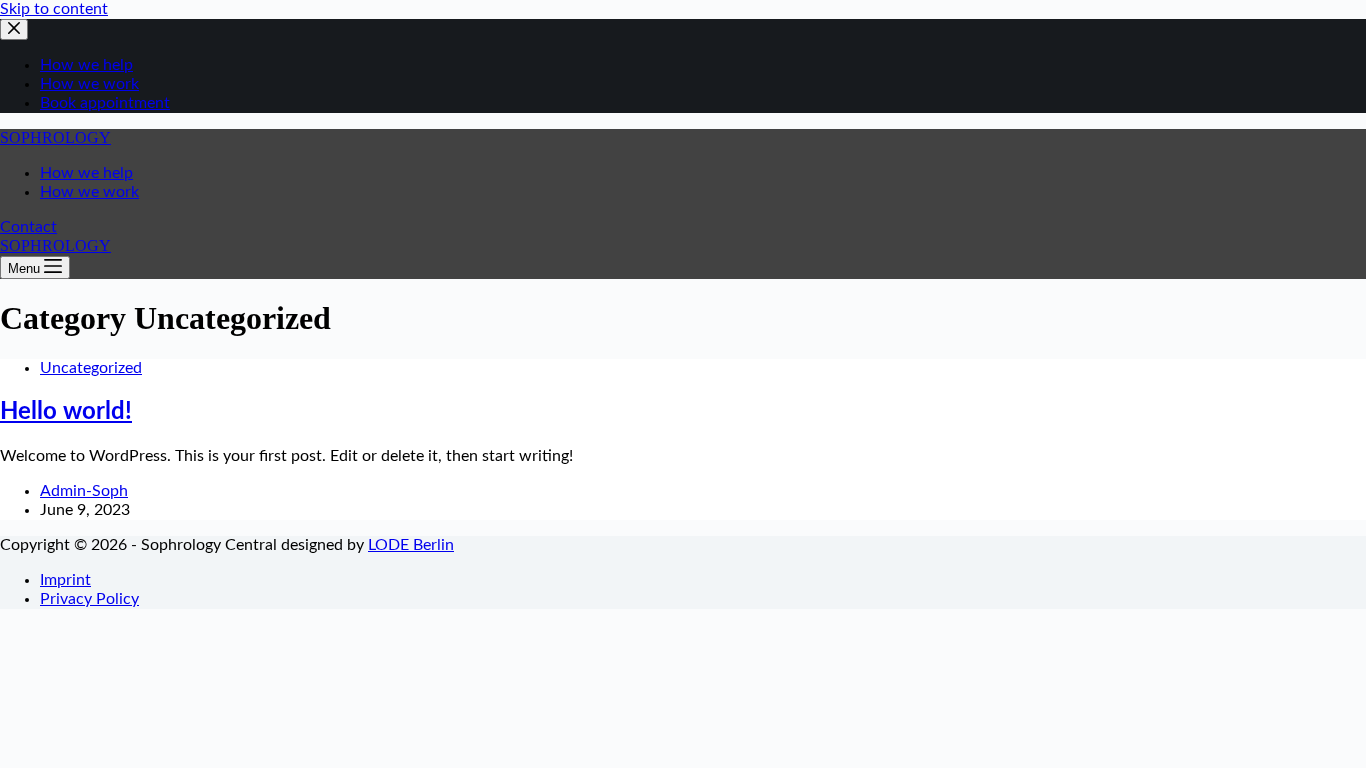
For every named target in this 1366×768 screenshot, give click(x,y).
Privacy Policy (89, 599)
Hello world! (66, 412)
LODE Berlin (411, 545)
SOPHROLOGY (55, 137)
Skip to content (54, 9)
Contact (28, 227)
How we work (89, 192)
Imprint (65, 580)
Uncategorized (91, 368)
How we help (86, 173)
